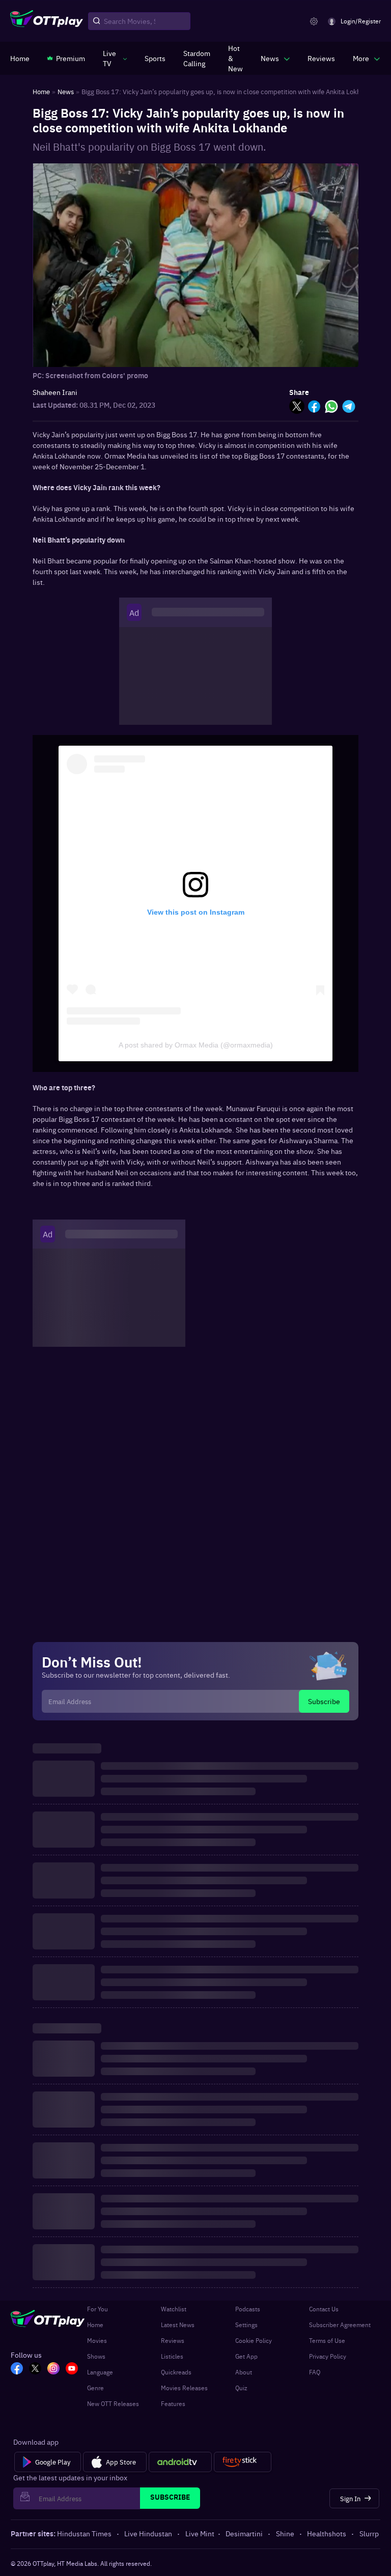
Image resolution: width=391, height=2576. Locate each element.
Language (100, 2372)
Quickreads (176, 2372)
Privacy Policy (328, 2356)
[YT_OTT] (72, 2369)
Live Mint (200, 2533)
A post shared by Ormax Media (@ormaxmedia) (196, 1045)
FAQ (315, 2372)
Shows (96, 2356)
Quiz (241, 2388)
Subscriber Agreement (340, 2325)
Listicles (172, 2356)
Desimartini (244, 2533)
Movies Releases (184, 2388)
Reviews (173, 2340)
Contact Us (324, 2309)
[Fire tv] (243, 2462)
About (244, 2372)
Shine (285, 2533)
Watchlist (174, 2309)
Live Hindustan (148, 2533)
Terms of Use (327, 2340)
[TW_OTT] (35, 2369)
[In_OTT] (53, 2369)
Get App (246, 2356)
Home (95, 2325)
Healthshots (327, 2533)
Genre (95, 2388)
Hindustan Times (84, 2533)
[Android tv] (180, 2462)
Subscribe (324, 1701)
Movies (97, 2340)
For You (97, 2309)
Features (173, 2403)
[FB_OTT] (17, 2369)
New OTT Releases (113, 2403)
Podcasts (248, 2309)
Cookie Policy (254, 2340)
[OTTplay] (47, 21)
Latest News (178, 2325)
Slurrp (369, 2533)
